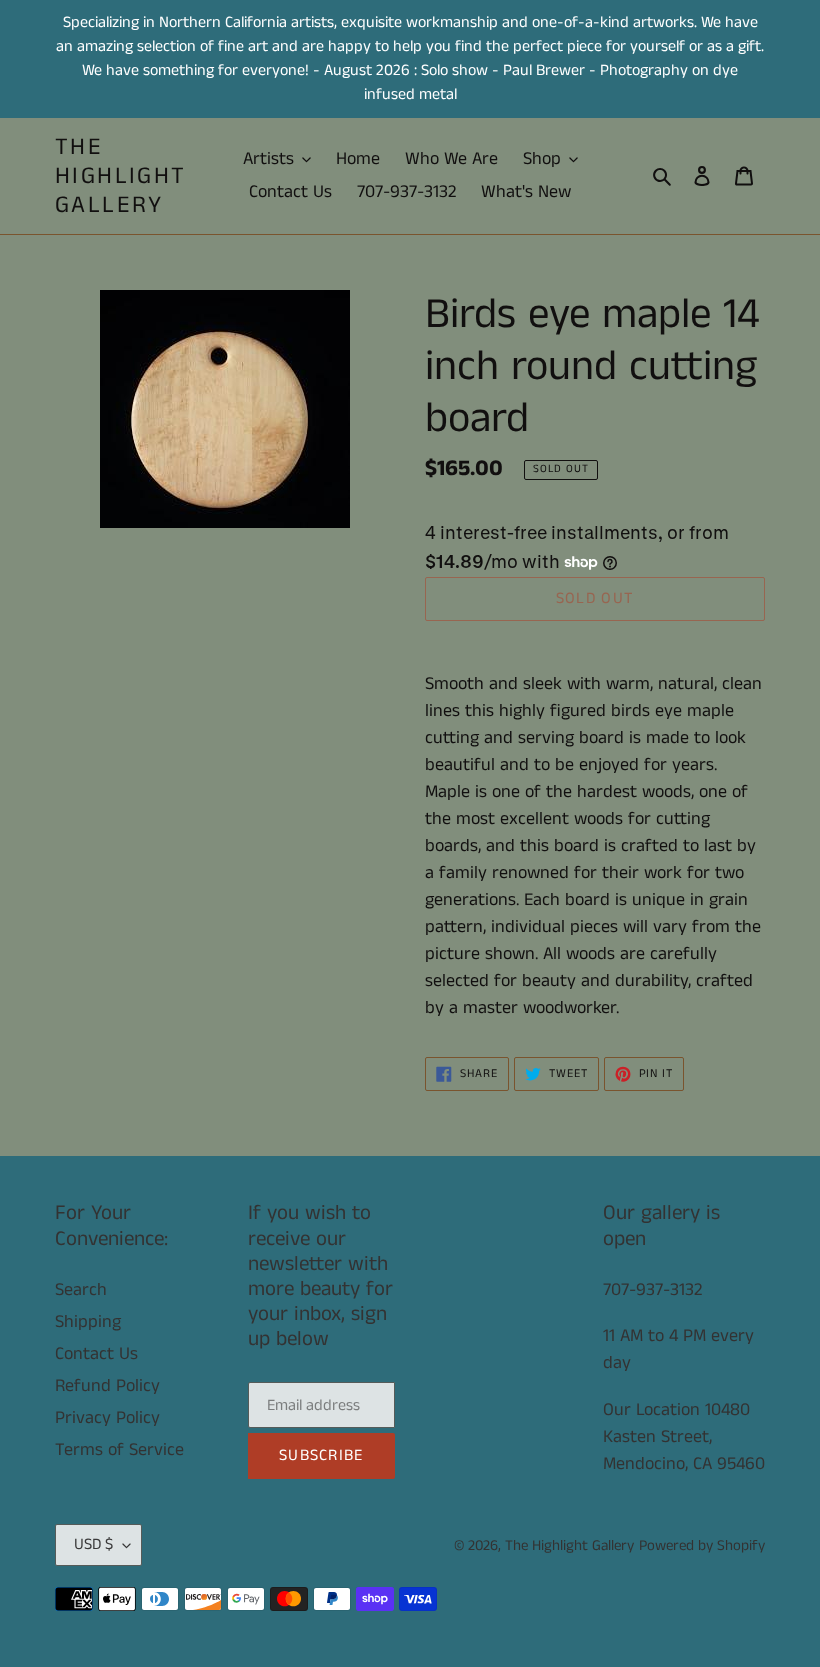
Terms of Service (119, 1450)
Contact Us (96, 1354)
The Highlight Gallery (121, 176)
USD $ (93, 1544)
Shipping (88, 1322)
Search (81, 1290)
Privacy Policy (107, 1418)
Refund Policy (107, 1386)
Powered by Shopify (702, 1545)
